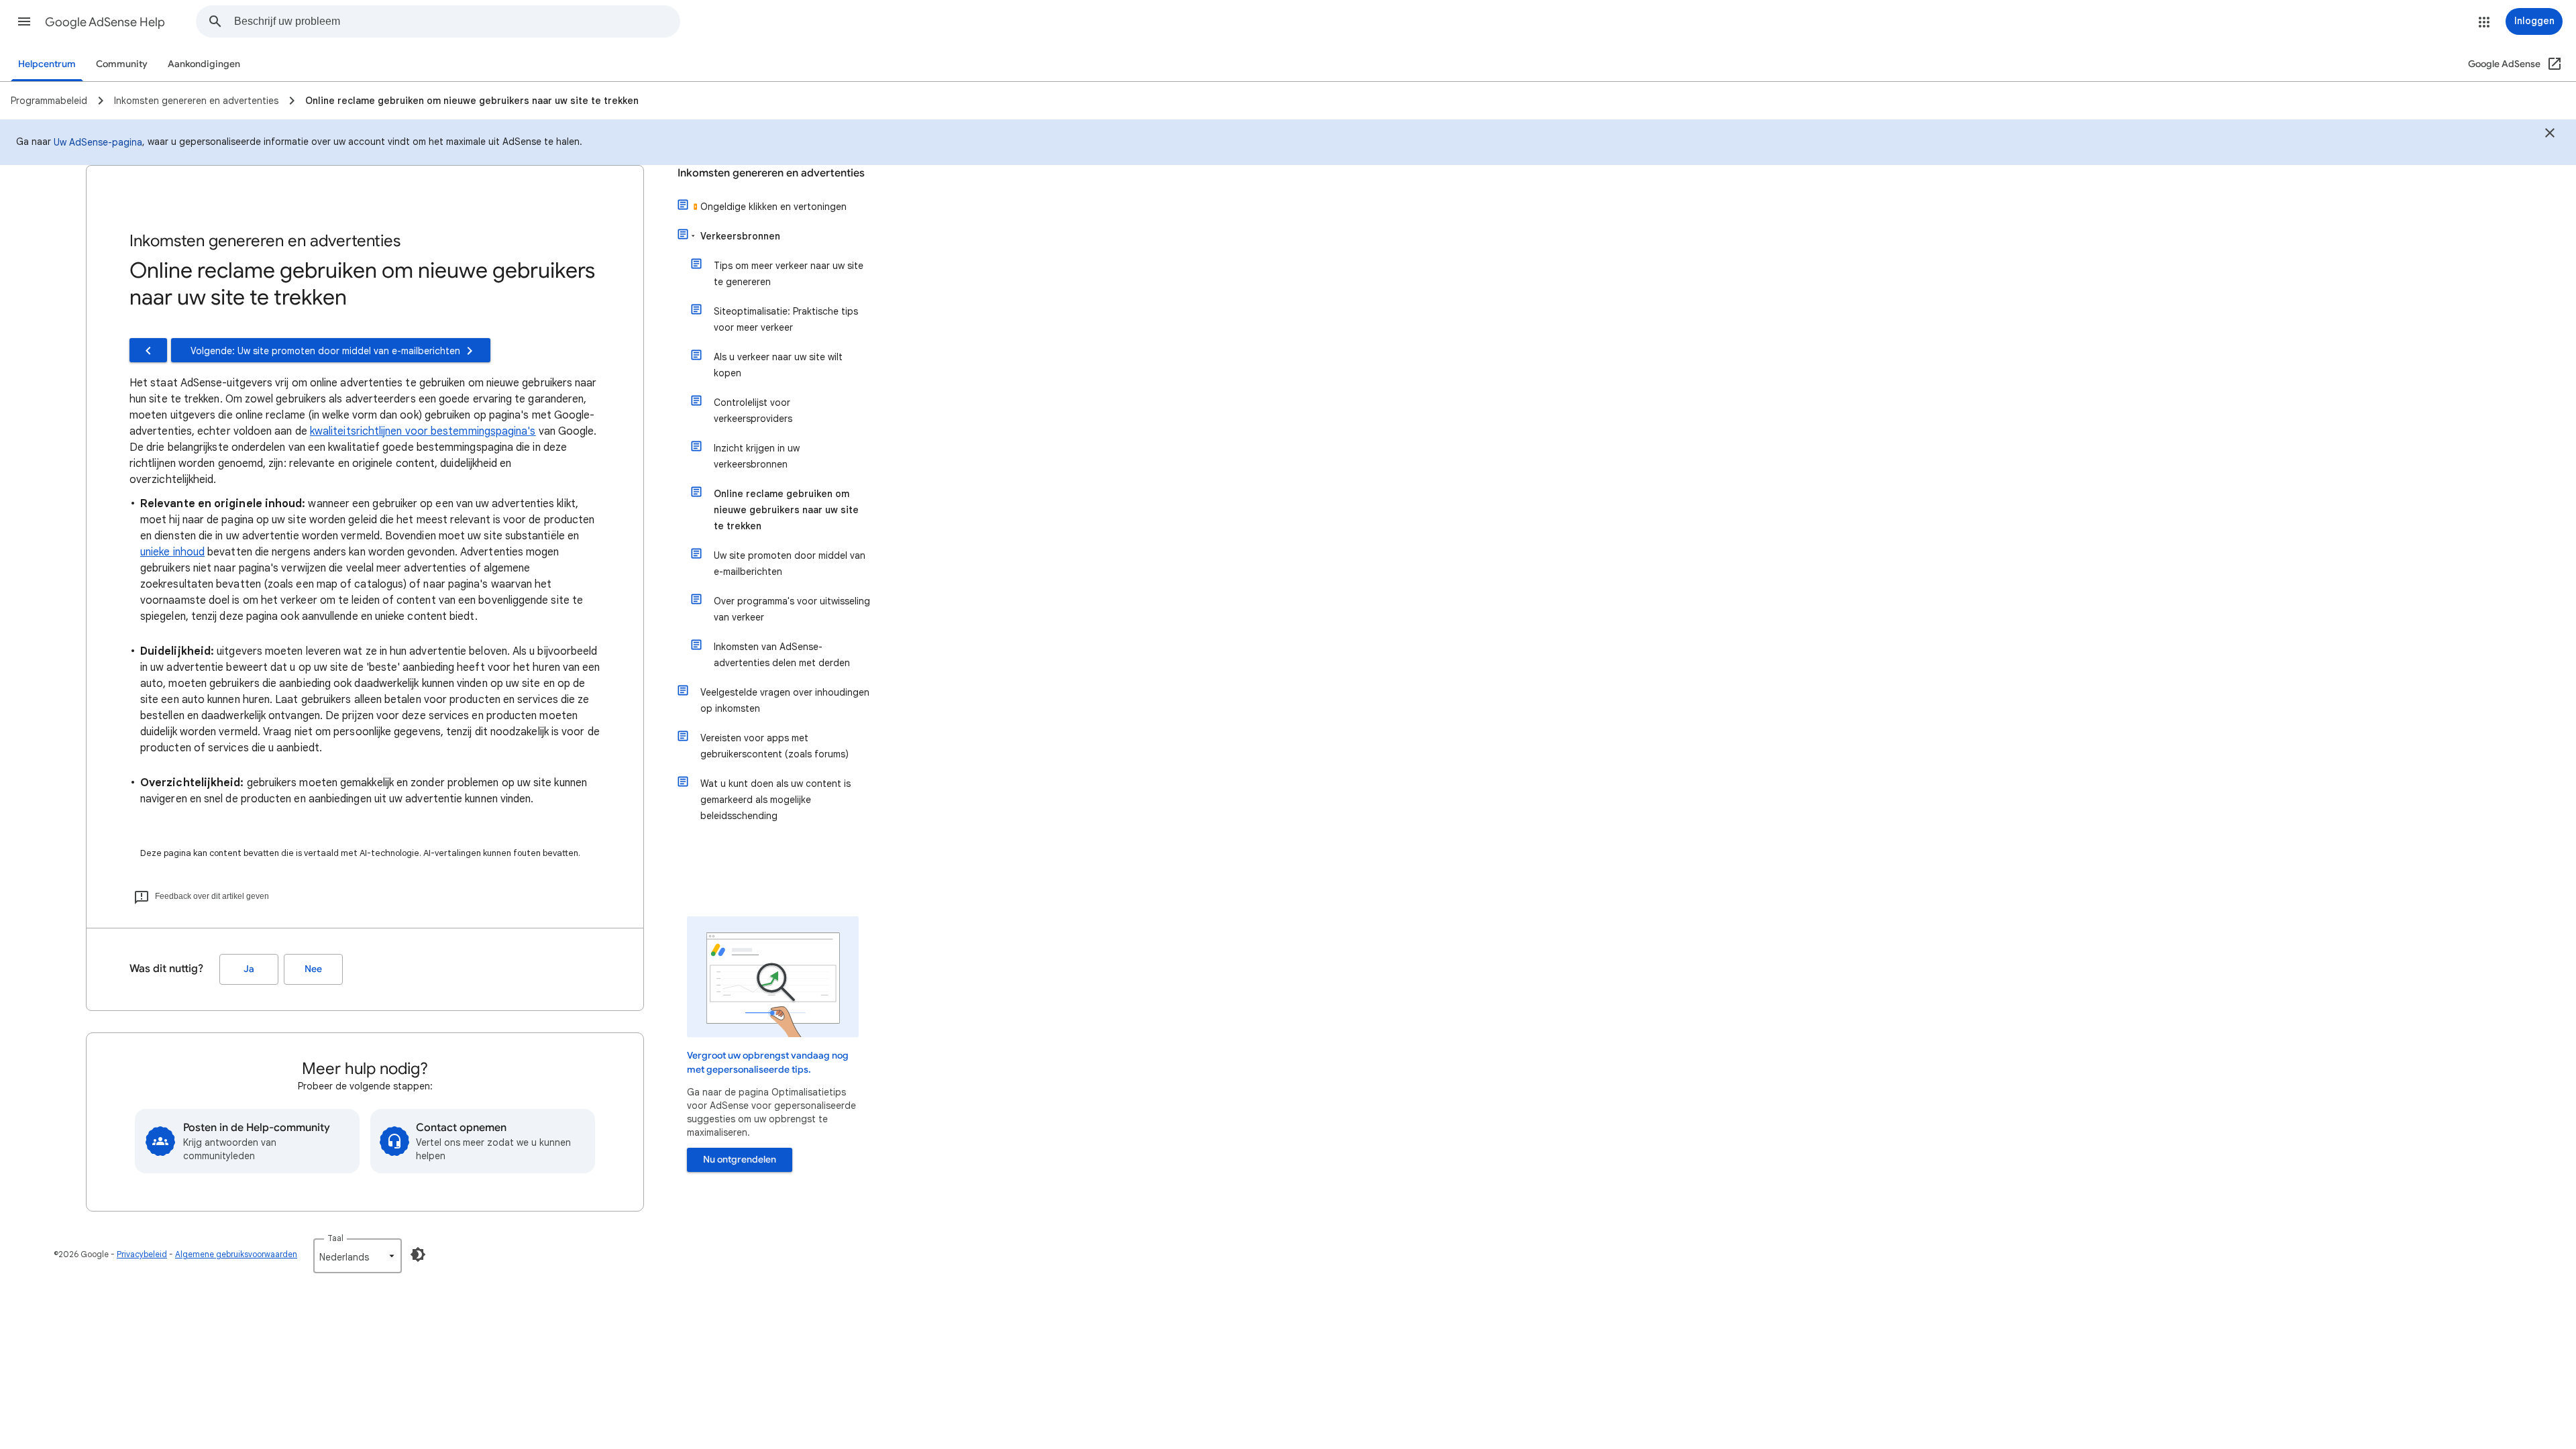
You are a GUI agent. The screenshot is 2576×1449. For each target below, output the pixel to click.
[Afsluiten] (2550, 135)
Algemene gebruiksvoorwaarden (236, 1254)
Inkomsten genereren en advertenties (771, 173)
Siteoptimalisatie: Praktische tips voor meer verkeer (786, 319)
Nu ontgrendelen (740, 1160)
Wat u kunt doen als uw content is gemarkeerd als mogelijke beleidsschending (775, 800)
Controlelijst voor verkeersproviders (753, 411)
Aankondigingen (204, 64)
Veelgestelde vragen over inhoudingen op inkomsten (785, 700)
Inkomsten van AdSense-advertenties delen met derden (782, 655)
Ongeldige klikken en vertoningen (773, 207)
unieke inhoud (172, 552)
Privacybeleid (142, 1254)
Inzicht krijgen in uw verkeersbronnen (757, 456)
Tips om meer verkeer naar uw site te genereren (789, 274)
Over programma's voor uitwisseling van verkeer (792, 609)
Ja (249, 969)
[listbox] (358, 1256)
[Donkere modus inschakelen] (418, 1254)
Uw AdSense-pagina (98, 142)
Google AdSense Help (105, 22)
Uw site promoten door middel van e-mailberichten (790, 563)
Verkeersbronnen (740, 236)
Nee (313, 969)
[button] (24, 21)
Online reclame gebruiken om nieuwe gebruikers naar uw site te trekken (786, 510)
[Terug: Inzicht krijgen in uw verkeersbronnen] (148, 350)
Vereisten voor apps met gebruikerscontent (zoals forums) (774, 746)
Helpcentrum (47, 64)
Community (122, 64)
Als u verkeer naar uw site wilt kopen (778, 365)
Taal (335, 1238)
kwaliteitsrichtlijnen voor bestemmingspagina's (423, 431)
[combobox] (457, 21)
